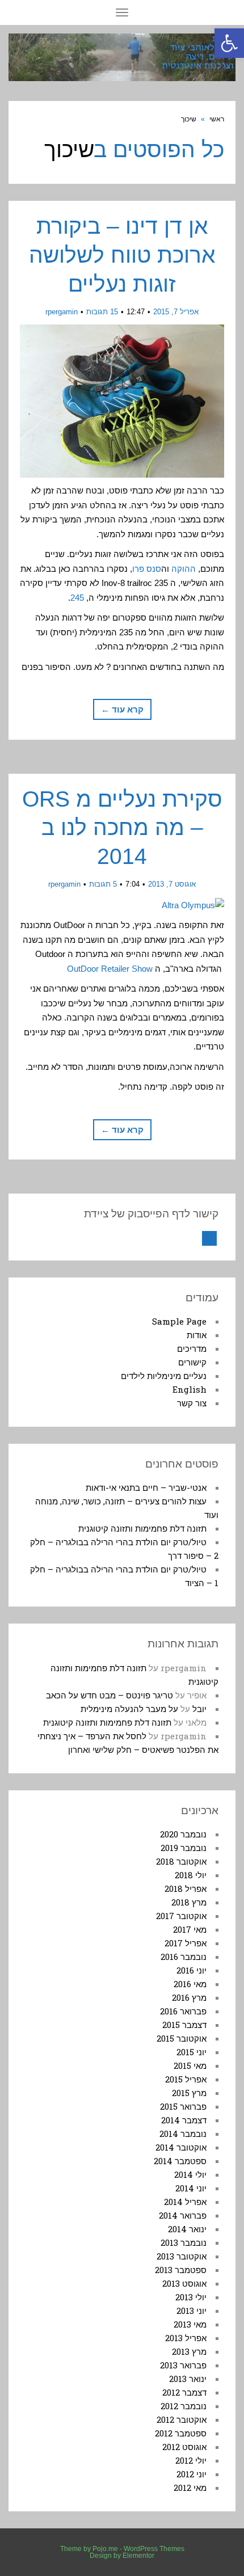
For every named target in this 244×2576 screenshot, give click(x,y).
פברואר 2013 (183, 2365)
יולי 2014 (190, 2174)
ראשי (217, 119)
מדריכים (192, 1348)
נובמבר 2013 (184, 2242)
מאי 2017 (190, 1929)
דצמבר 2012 (184, 2392)
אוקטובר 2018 (181, 1861)
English (190, 1389)
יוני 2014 (191, 2188)
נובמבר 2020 (183, 1834)
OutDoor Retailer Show (111, 969)
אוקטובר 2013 (182, 2256)
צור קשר (192, 1403)
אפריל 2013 (186, 2338)
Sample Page (179, 1321)
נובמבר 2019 (184, 1848)
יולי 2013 (191, 2297)
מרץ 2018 (189, 1902)
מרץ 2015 (189, 2093)
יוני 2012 (192, 2474)
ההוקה (184, 569)
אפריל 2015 (186, 2079)
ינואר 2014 (187, 2229)
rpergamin (62, 312)
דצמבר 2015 (184, 2025)
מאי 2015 (190, 2065)
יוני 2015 (192, 2052)
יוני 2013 (192, 2311)
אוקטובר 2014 (181, 2147)
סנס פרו (147, 569)
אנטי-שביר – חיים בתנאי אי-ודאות (146, 1487)
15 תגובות (102, 312)
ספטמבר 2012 (181, 2433)
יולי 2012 (191, 2460)
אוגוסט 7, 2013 (172, 884)
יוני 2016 (192, 1970)
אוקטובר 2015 (182, 2038)
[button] (229, 43)
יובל (199, 1709)
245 (77, 598)
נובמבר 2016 (184, 1957)
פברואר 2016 (183, 2011)
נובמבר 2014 (183, 2134)
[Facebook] (209, 1238)
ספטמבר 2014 (180, 2161)
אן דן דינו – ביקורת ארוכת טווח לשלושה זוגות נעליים (122, 255)
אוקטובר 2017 (181, 1916)
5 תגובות (103, 884)
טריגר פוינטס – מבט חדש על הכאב (110, 1695)
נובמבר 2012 (184, 2406)
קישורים (192, 1362)
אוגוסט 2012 (184, 2447)
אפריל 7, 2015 (176, 312)
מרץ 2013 (189, 2351)
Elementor (138, 2556)
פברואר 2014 (183, 2215)
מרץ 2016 (189, 1997)
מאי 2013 (190, 2324)
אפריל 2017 (186, 1943)
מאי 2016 (190, 1984)
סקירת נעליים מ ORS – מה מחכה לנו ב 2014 (122, 828)
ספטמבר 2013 (181, 2270)
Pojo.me (105, 2549)
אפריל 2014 (185, 2202)
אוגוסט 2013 (184, 2283)
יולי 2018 (191, 1875)
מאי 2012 (190, 2488)
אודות (197, 1335)
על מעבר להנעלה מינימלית (129, 1709)
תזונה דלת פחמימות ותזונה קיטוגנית (142, 1528)
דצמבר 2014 (184, 2120)
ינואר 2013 (188, 2379)
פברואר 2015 (183, 2106)
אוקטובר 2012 (182, 2419)
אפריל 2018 (186, 1888)
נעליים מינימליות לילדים (164, 1376)
